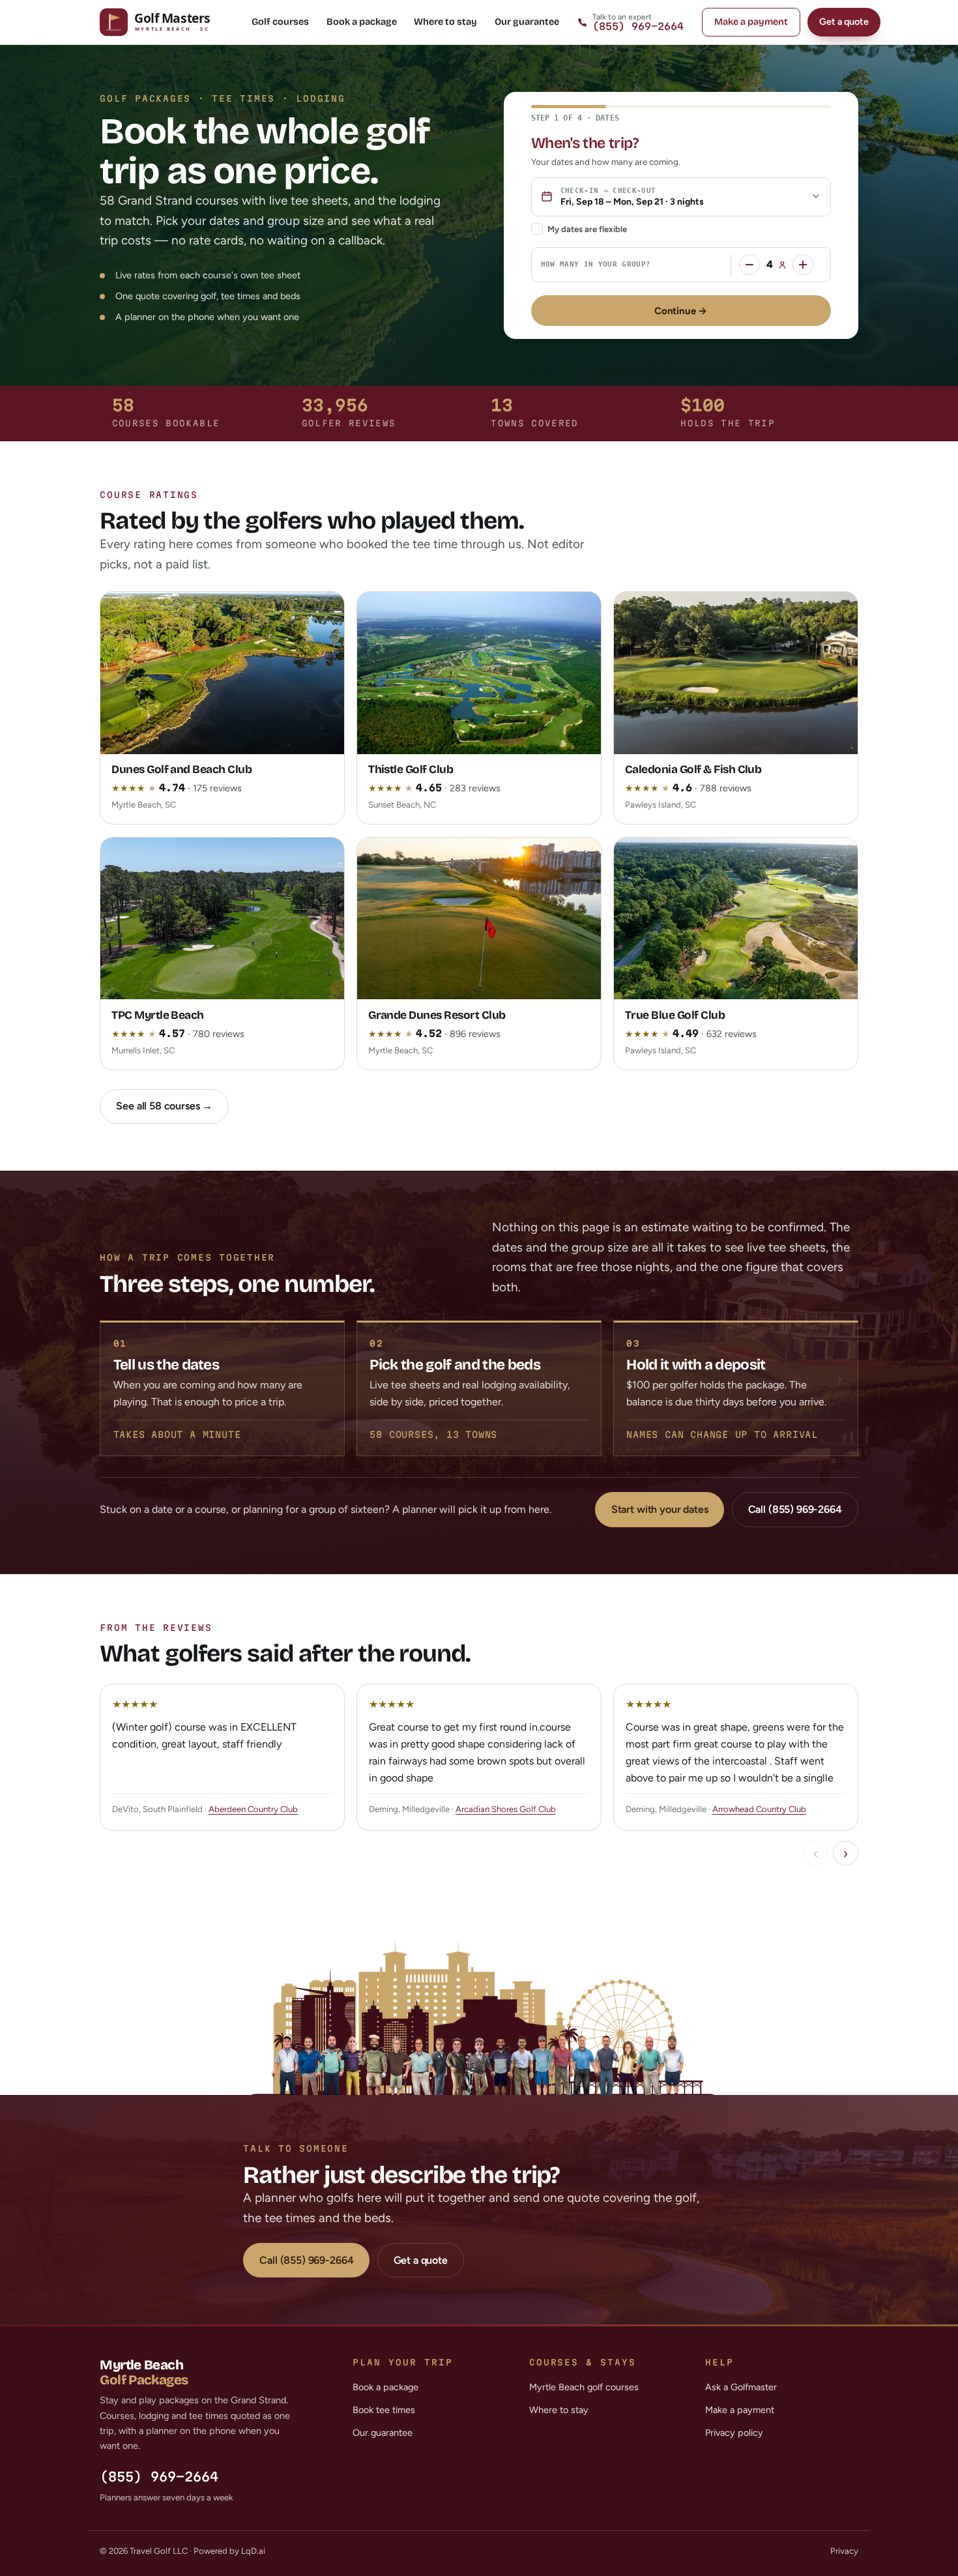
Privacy (844, 2551)
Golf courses (280, 22)
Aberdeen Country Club (253, 1809)
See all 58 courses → (164, 1106)
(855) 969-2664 (159, 2477)
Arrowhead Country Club (759, 1809)
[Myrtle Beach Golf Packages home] (167, 22)
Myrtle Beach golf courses (584, 2387)
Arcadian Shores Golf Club (506, 1809)
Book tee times (384, 2410)
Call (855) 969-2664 (795, 1509)
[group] (479, 1757)
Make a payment (751, 22)
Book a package (362, 22)
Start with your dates (660, 1509)
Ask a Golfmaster (741, 2387)
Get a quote (844, 22)
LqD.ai (253, 2551)
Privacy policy (734, 2433)
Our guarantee (527, 22)
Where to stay (445, 22)
